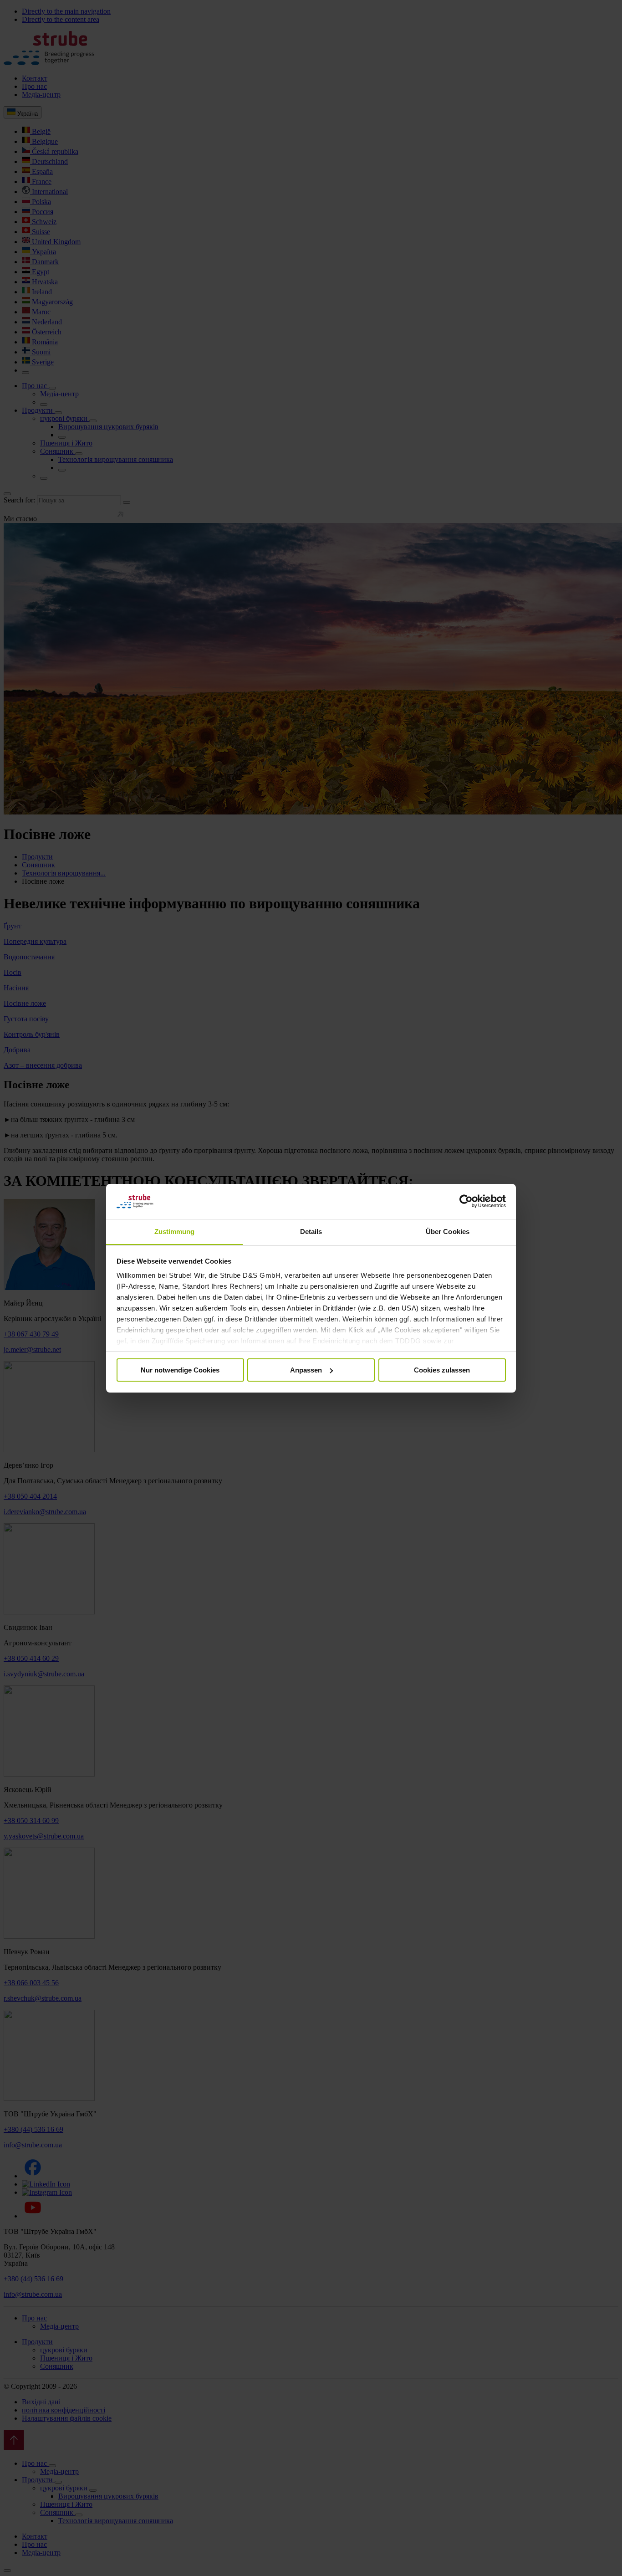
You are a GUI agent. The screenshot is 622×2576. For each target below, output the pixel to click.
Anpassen (306, 1370)
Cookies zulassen (442, 1370)
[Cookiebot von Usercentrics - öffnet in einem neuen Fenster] (466, 1201)
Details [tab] (311, 1231)
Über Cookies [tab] (448, 1231)
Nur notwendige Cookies (180, 1370)
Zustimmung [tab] (175, 1231)
